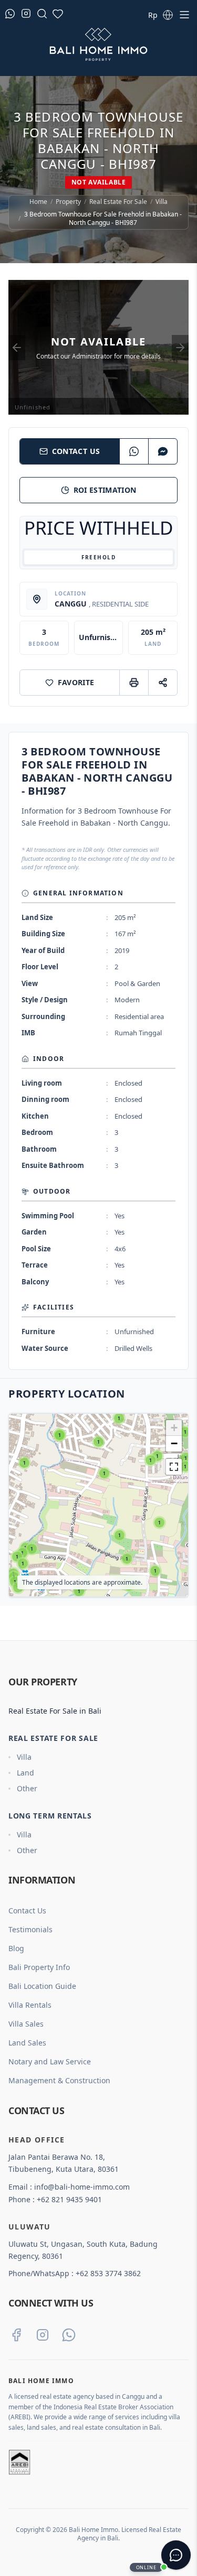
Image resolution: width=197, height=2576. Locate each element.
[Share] (163, 683)
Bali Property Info (39, 1967)
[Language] (168, 15)
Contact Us (76, 451)
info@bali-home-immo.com (82, 2187)
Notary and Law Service (50, 2061)
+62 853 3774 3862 (108, 2273)
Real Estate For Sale (118, 202)
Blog (16, 1948)
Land (25, 1773)
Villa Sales (26, 2024)
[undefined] (174, 1467)
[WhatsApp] (134, 451)
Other (27, 1788)
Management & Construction (59, 2080)
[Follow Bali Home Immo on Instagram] (43, 2335)
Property (68, 202)
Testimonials (30, 1929)
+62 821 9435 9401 (69, 2199)
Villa (162, 202)
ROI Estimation (105, 490)
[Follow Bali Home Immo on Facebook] (16, 2335)
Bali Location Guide (42, 1986)
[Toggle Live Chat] (176, 2555)
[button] (18, 1588)
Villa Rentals (30, 2005)
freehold (98, 557)
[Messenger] (163, 451)
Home (38, 202)
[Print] (134, 683)
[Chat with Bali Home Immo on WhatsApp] (69, 2335)
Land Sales (27, 2043)
